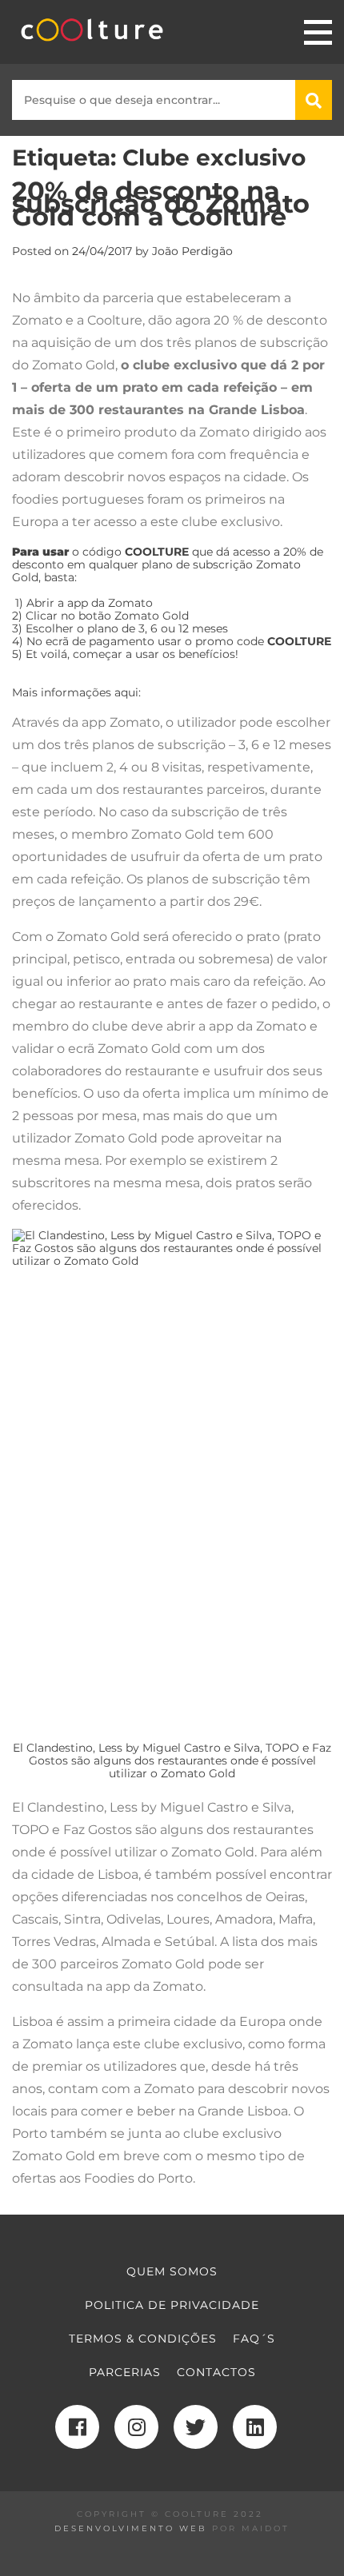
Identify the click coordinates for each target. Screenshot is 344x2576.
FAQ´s (254, 2339)
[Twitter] (196, 2427)
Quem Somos (172, 2271)
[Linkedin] (255, 2427)
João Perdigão (192, 251)
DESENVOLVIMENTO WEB (131, 2528)
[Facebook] (77, 2427)
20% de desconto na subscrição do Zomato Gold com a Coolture (161, 203)
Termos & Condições (143, 2339)
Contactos (216, 2372)
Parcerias (125, 2372)
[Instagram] (136, 2427)
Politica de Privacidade (172, 2305)
